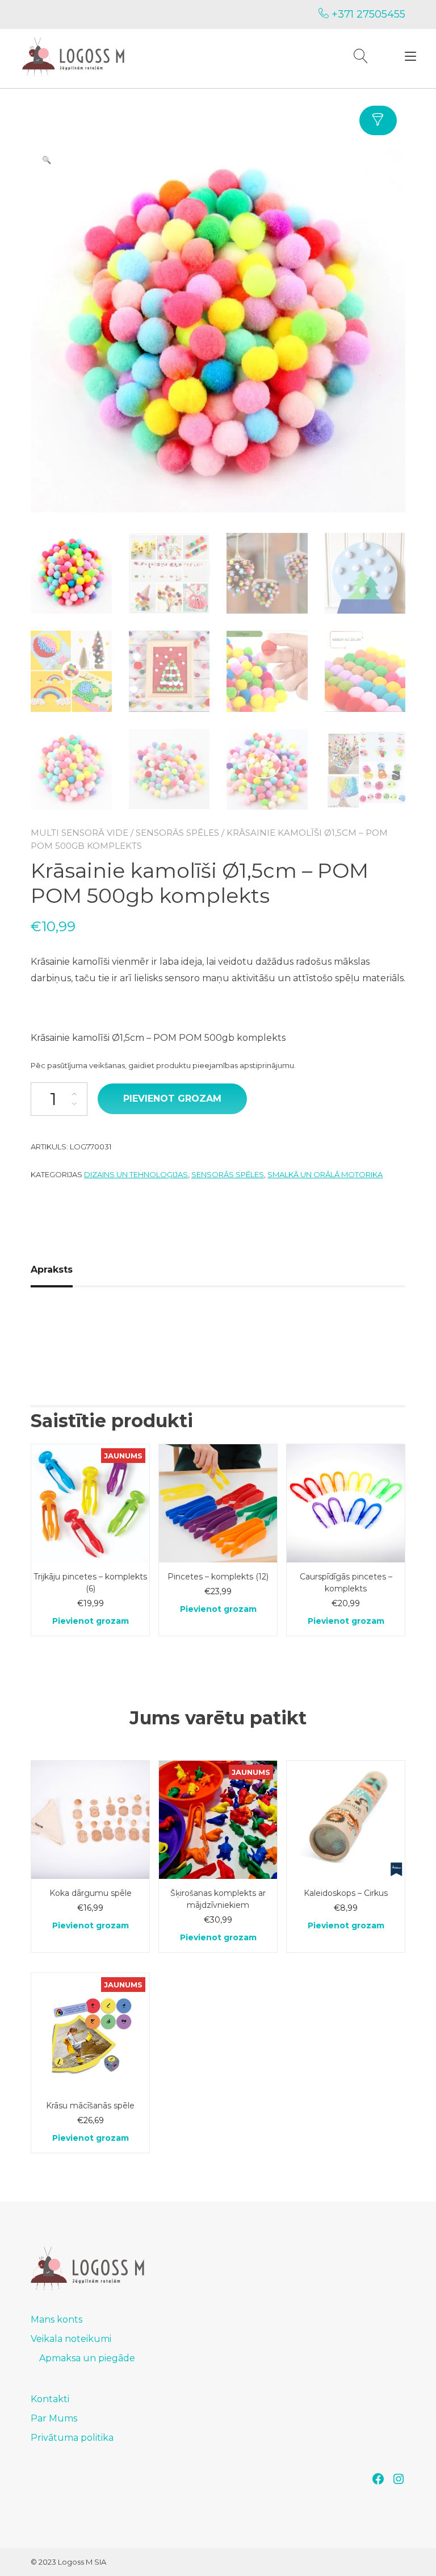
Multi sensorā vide (79, 833)
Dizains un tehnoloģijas (136, 1174)
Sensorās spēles (177, 833)
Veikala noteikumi (71, 2339)
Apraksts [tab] (52, 1270)
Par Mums (54, 2418)
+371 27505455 (367, 14)
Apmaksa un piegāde (87, 2358)
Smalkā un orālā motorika (325, 1174)
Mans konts (56, 2319)
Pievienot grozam (172, 1099)
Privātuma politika (72, 2438)
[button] (47, 160)
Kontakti (50, 2399)
